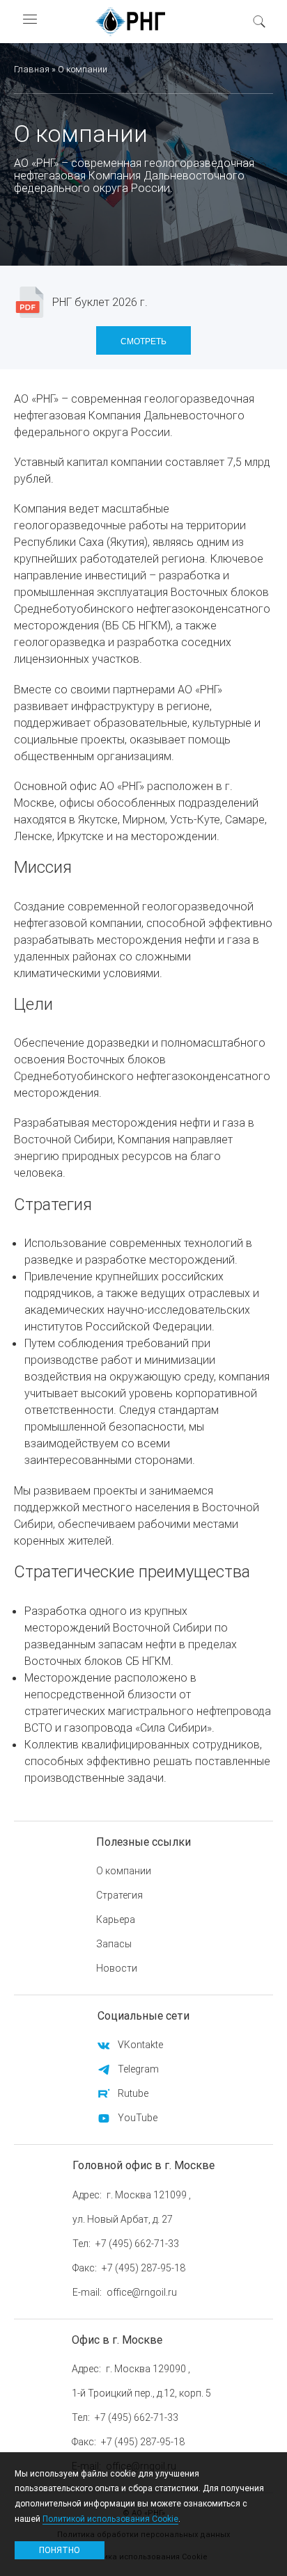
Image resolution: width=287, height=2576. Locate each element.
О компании (124, 1871)
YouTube (138, 2118)
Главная (32, 69)
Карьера (116, 1919)
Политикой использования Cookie (110, 2519)
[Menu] (29, 21)
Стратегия (119, 1895)
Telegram (138, 2069)
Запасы (114, 1944)
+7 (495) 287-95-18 (143, 2268)
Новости (117, 1968)
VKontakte (140, 2045)
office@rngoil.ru (142, 2292)
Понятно (60, 2550)
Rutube (133, 2093)
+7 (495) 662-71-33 (137, 2244)
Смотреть (143, 340)
